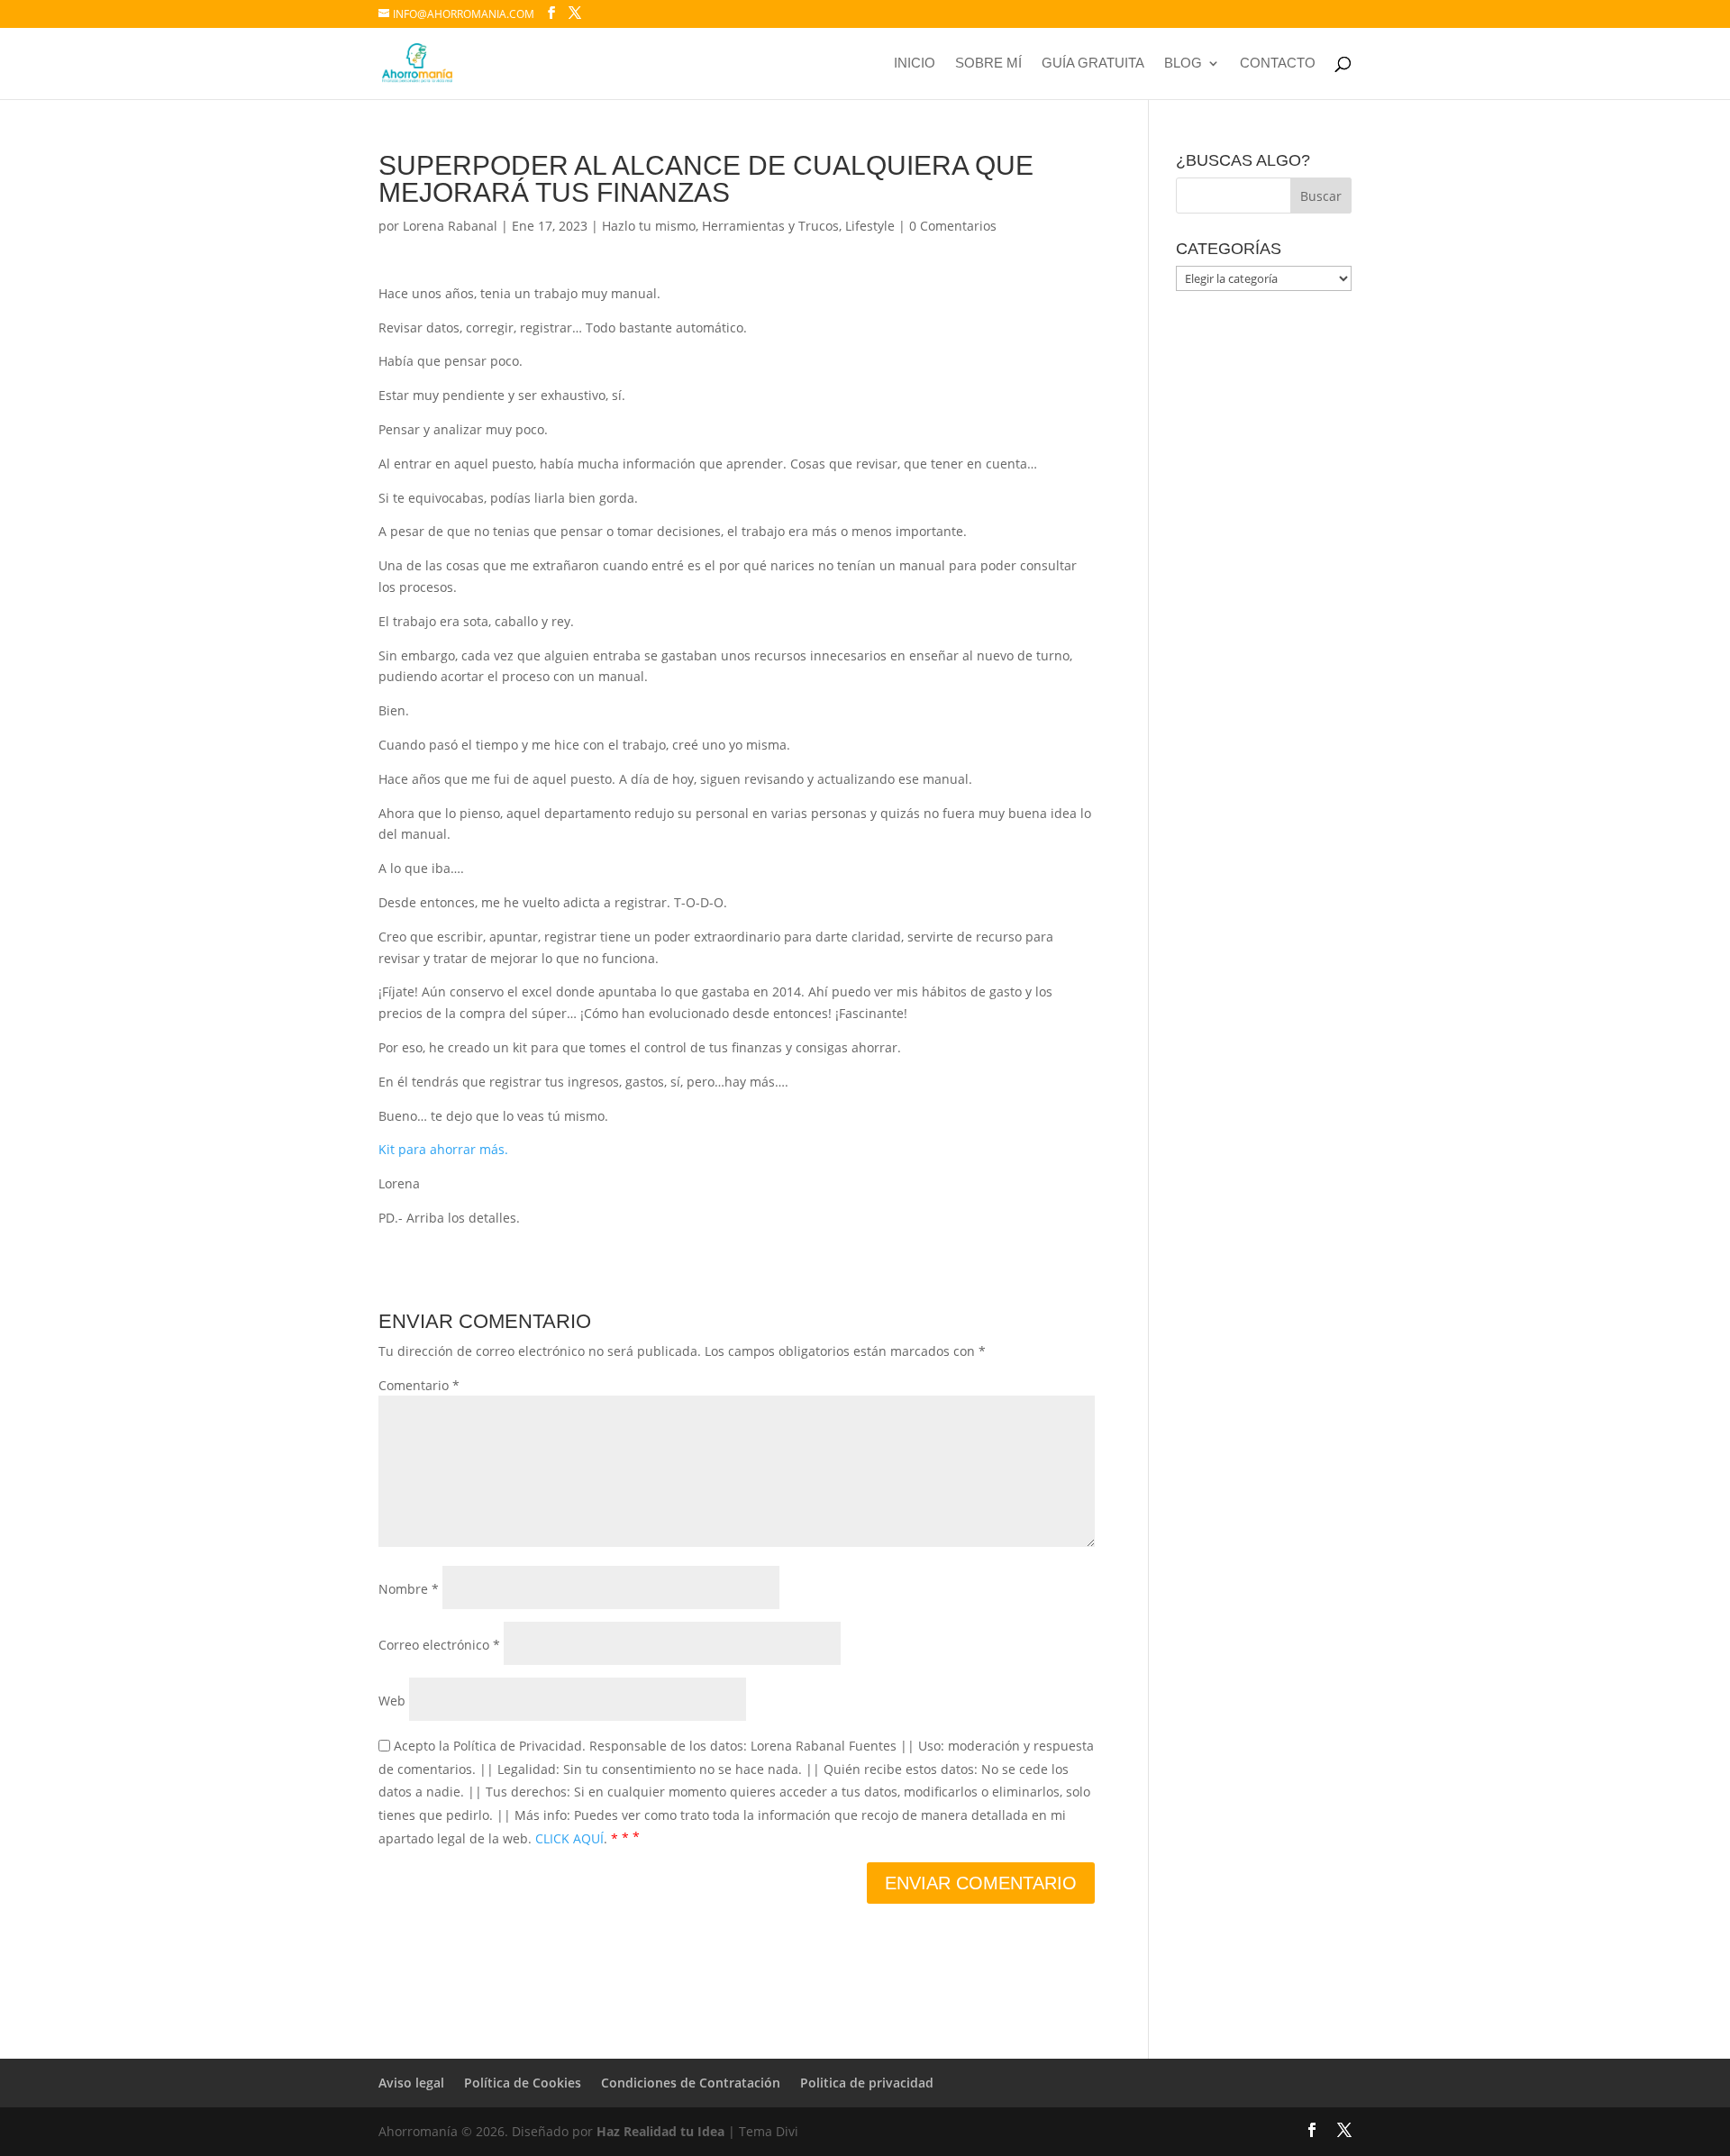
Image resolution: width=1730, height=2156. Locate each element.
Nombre (409, 1589)
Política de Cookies (523, 2083)
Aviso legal (411, 2083)
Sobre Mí (988, 64)
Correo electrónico (439, 1645)
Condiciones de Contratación (691, 2083)
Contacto (1278, 64)
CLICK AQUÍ (569, 1838)
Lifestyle (870, 226)
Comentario (419, 1385)
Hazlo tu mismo (649, 226)
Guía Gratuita (1093, 64)
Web (392, 1701)
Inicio (915, 64)
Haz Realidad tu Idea (660, 2131)
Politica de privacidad (867, 2083)
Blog (1183, 64)
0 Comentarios (953, 226)
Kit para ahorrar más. (443, 1149)
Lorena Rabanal (450, 226)
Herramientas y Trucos (770, 226)
